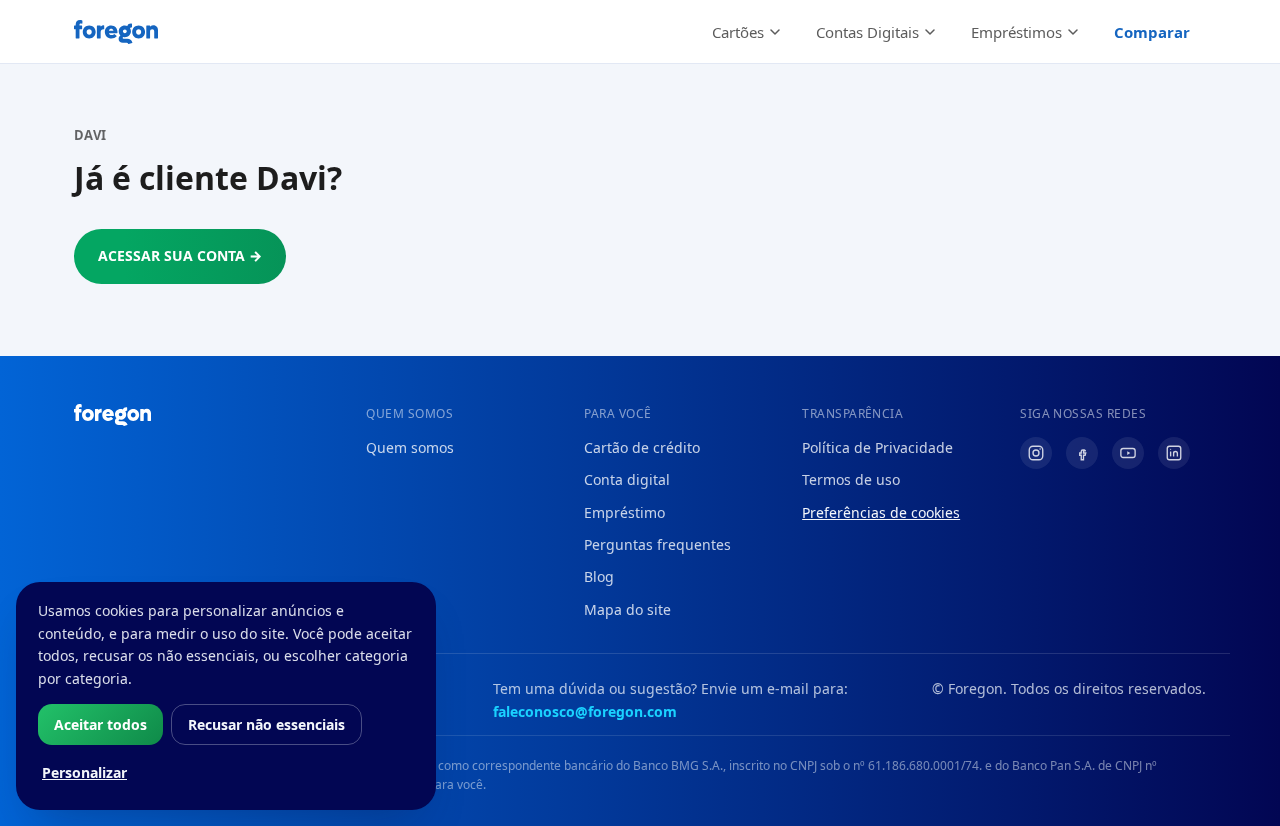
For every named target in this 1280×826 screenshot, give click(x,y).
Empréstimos (1016, 32)
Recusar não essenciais (266, 724)
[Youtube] (1128, 453)
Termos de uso (851, 479)
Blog (599, 576)
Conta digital (627, 479)
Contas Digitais (867, 32)
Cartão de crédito (642, 447)
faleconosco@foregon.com (585, 711)
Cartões (738, 32)
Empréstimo (624, 512)
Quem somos (410, 447)
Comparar (1152, 32)
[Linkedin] (1174, 453)
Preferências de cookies (881, 512)
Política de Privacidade (877, 447)
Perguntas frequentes (657, 544)
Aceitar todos (100, 724)
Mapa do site (627, 609)
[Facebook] (1082, 453)
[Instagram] (1036, 453)
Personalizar (84, 772)
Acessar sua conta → (180, 255)
